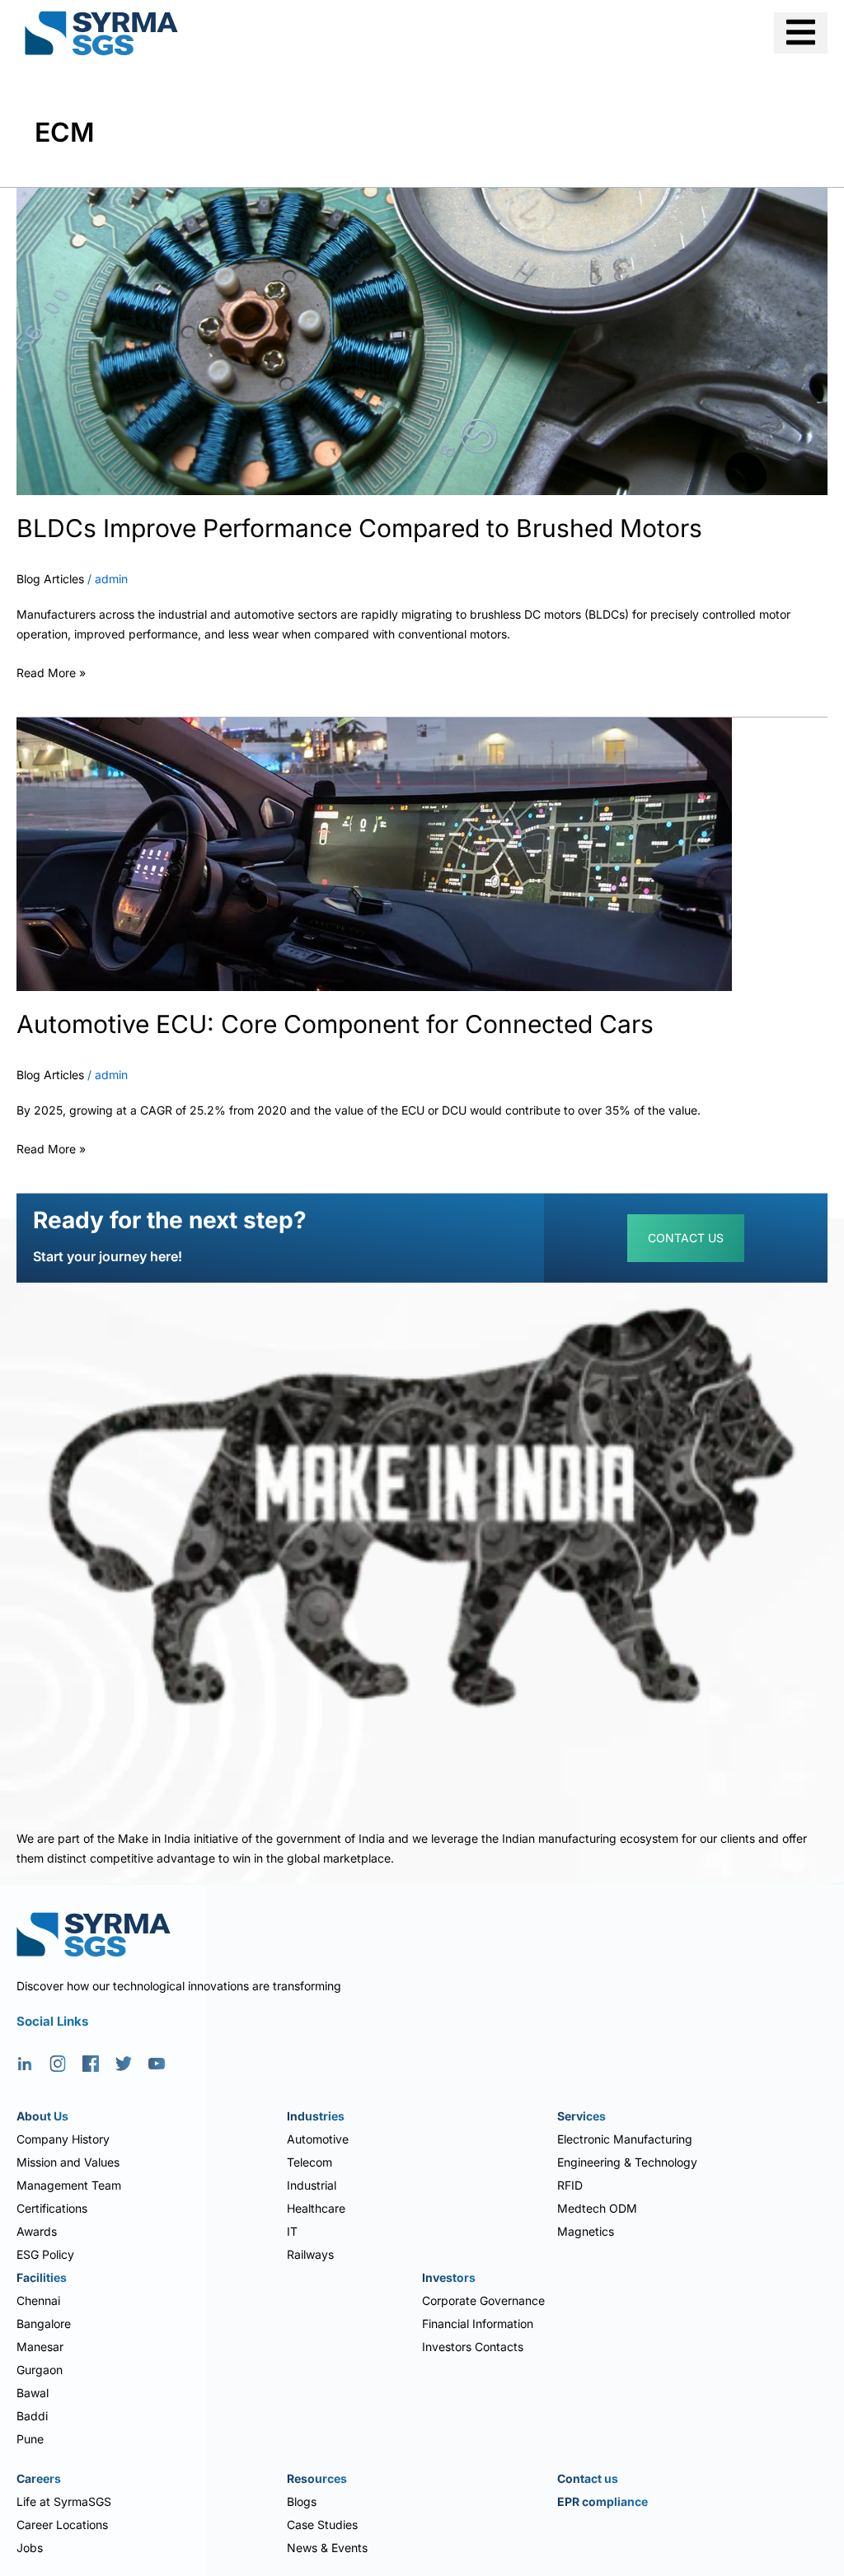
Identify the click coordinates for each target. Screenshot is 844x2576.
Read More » (51, 671)
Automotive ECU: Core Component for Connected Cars (335, 1024)
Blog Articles (50, 579)
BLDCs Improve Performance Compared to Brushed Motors (359, 528)
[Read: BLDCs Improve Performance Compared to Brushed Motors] (422, 340)
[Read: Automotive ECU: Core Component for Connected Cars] (374, 853)
